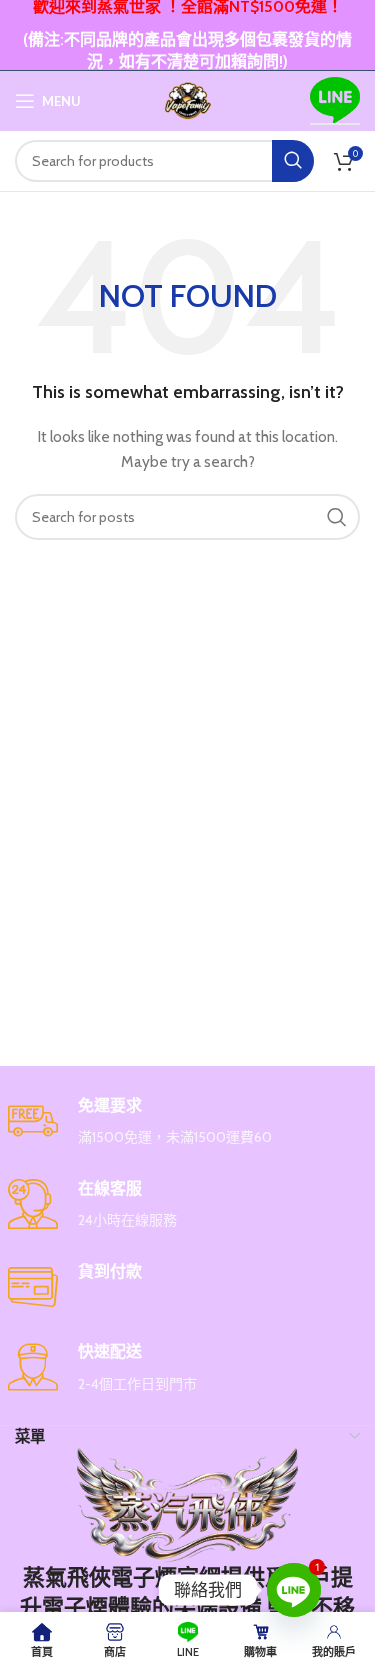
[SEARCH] (293, 161)
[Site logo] (188, 99)
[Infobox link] (188, 1122)
